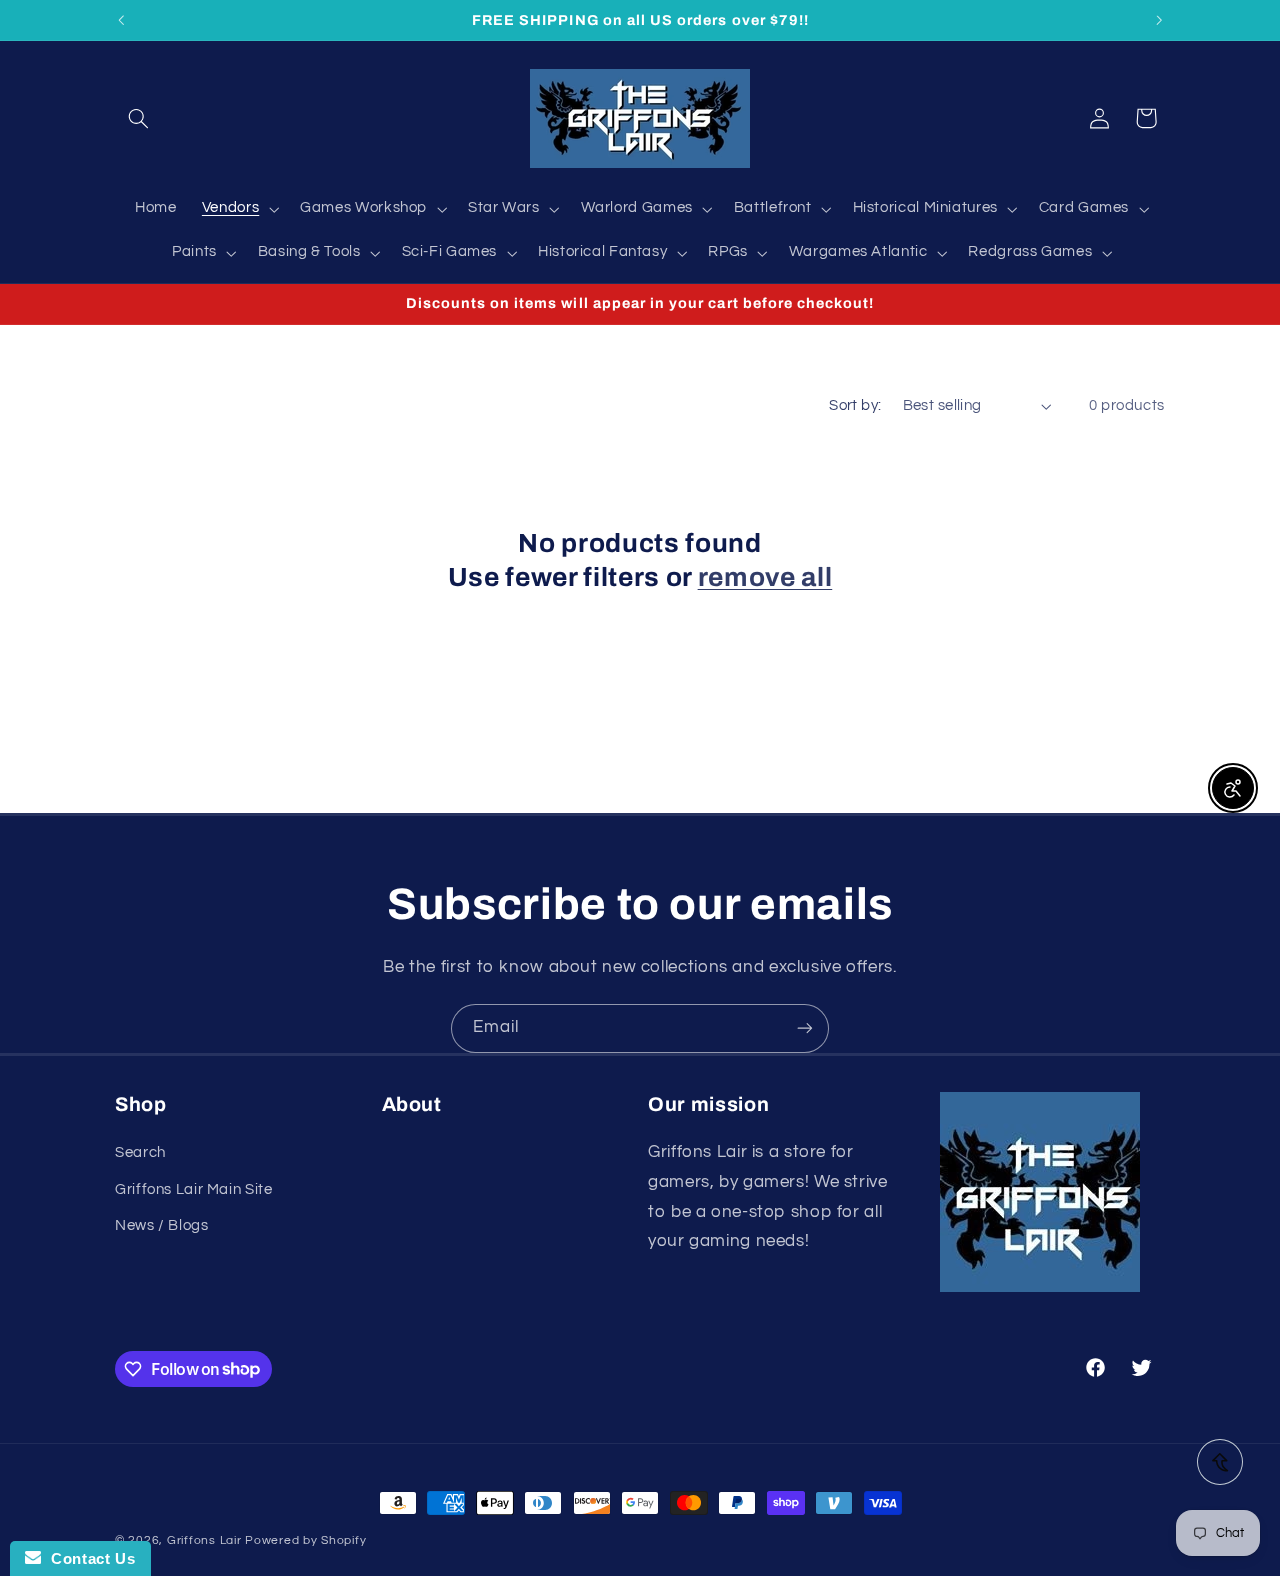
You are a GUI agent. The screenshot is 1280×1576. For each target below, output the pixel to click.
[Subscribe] (805, 1028)
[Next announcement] (1159, 20)
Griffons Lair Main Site (194, 1189)
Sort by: (855, 405)
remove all (765, 577)
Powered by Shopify (305, 1540)
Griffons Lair (204, 1540)
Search (140, 1152)
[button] (138, 118)
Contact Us (88, 1558)
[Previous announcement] (121, 20)
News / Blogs (162, 1225)
